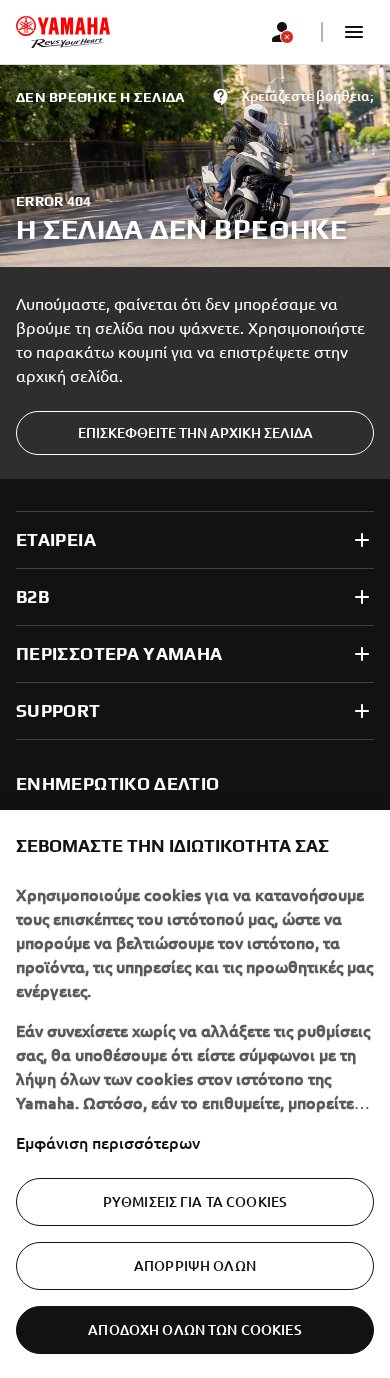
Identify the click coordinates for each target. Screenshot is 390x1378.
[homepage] (63, 32)
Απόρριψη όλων (195, 1265)
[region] (195, 1094)
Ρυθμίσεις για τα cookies (195, 1201)
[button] (354, 32)
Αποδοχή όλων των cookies (194, 1329)
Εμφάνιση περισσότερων (108, 1142)
